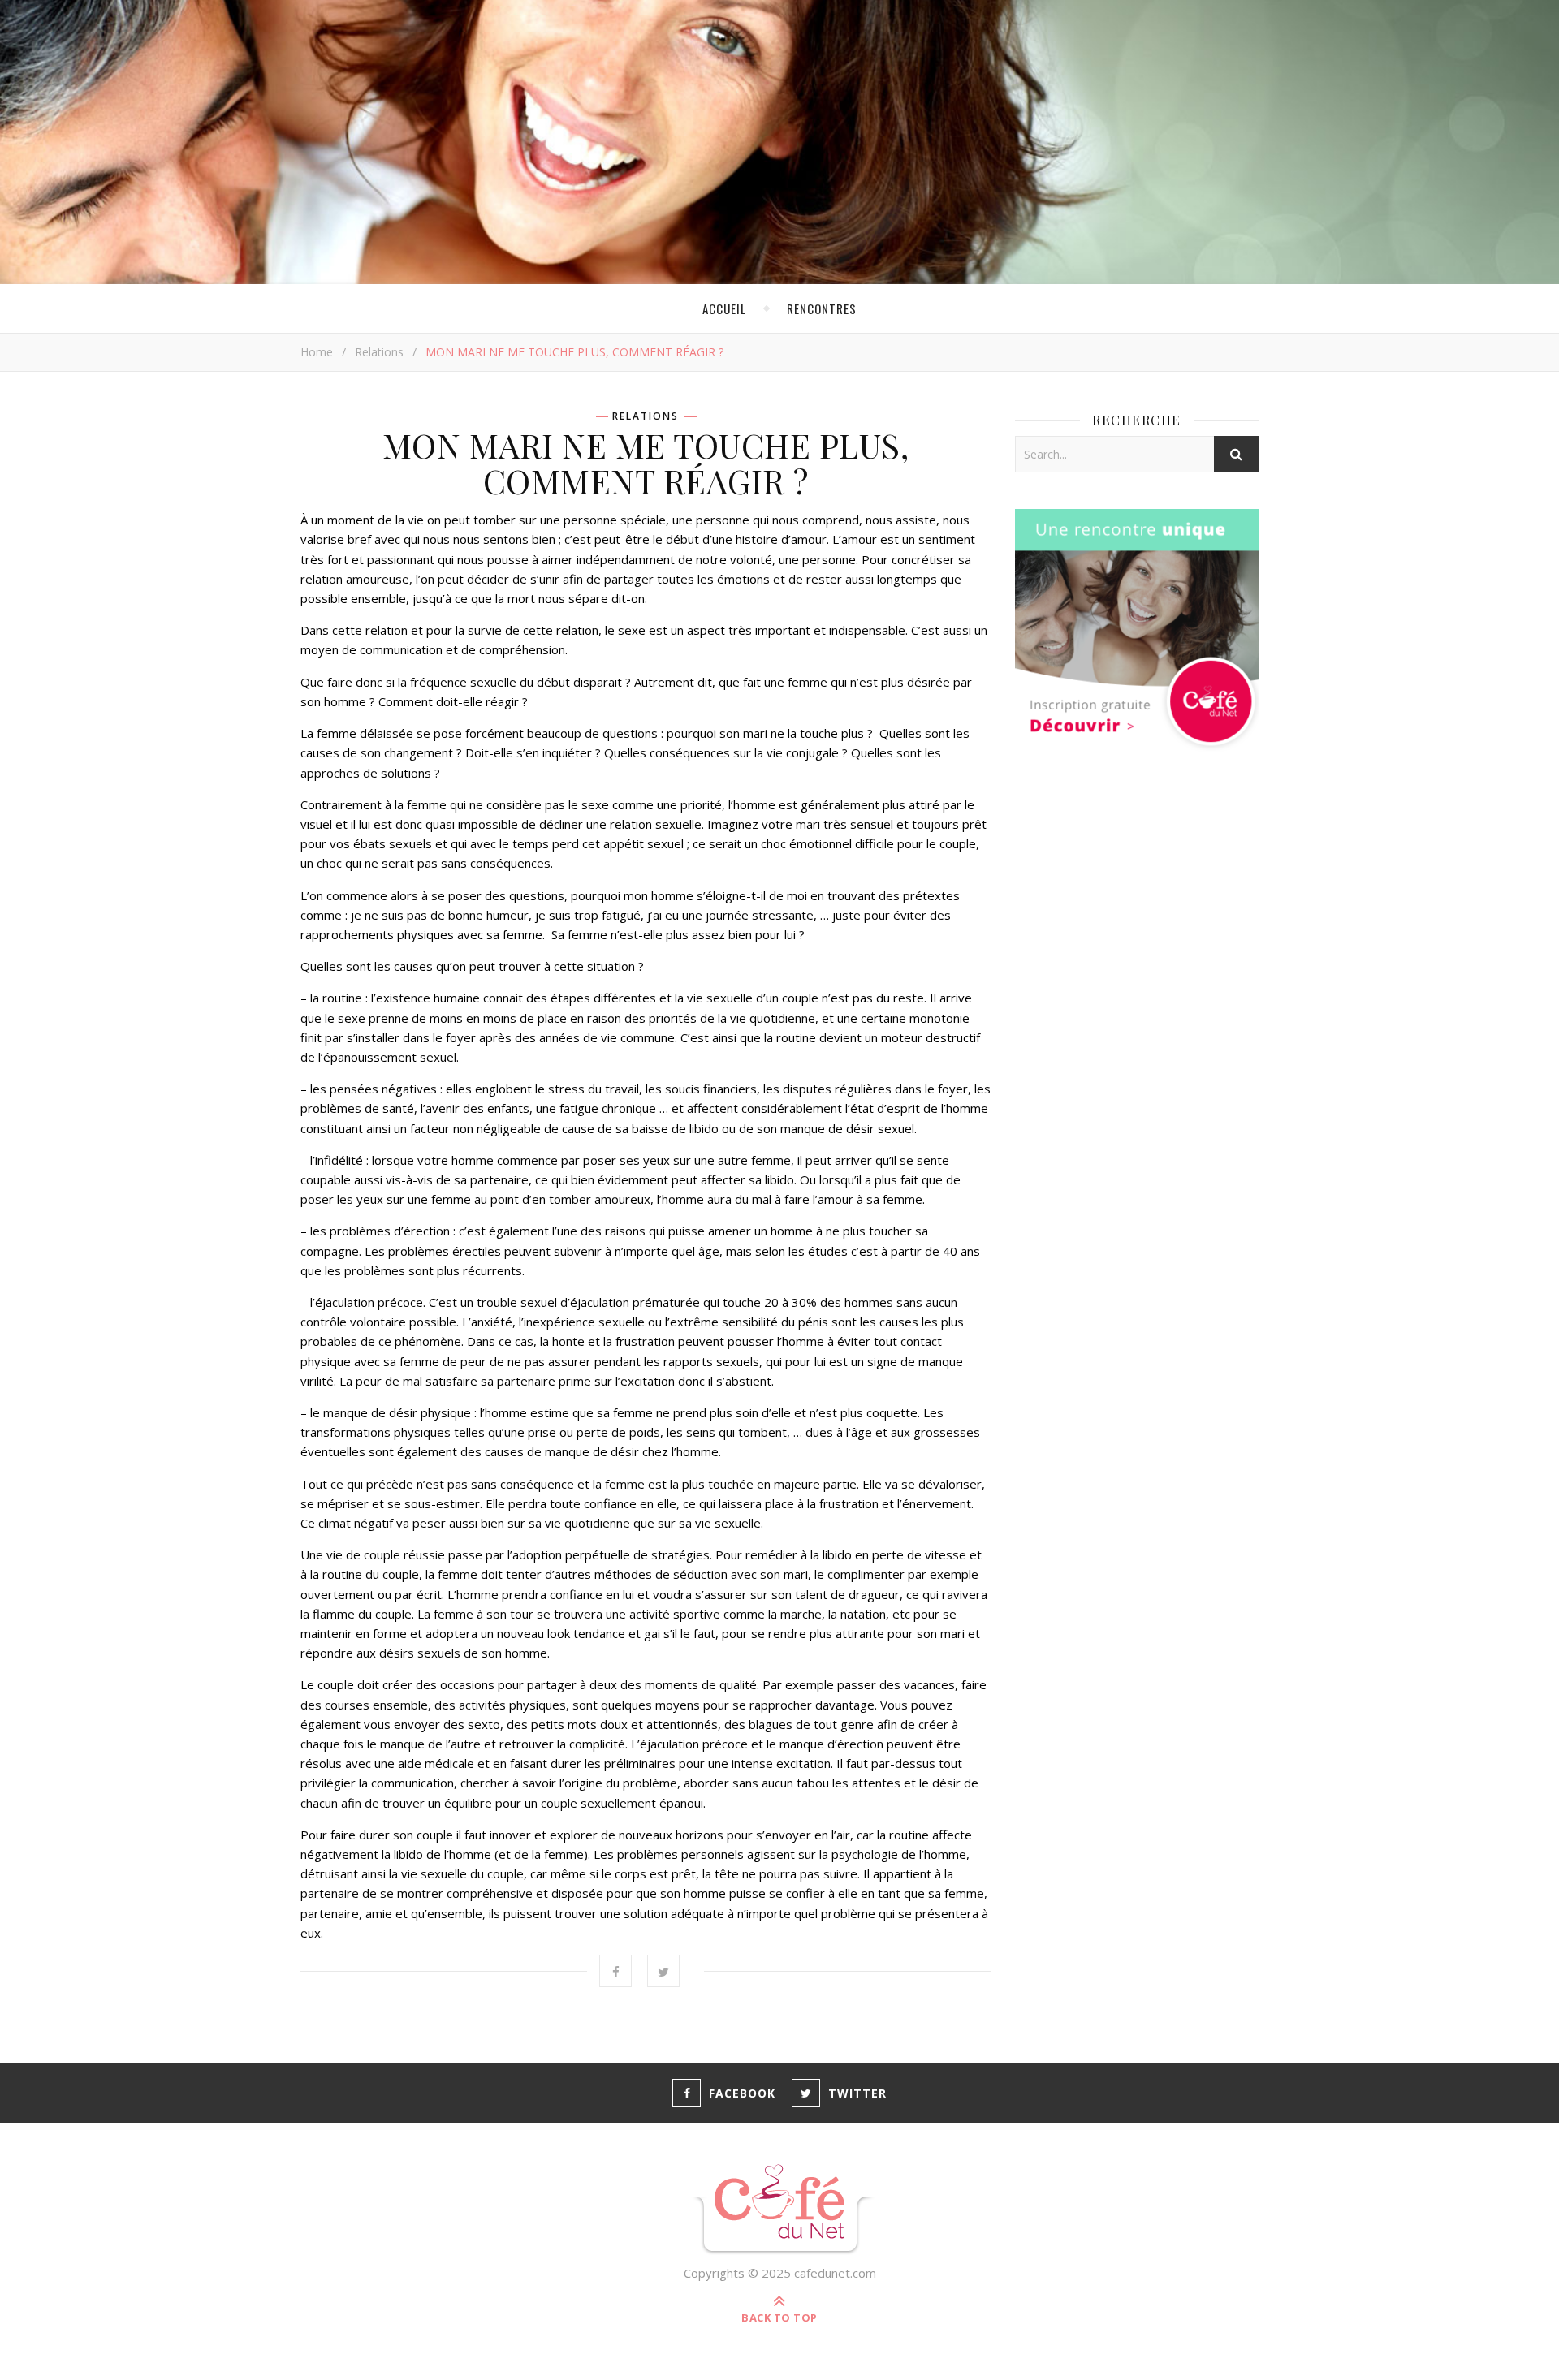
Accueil (724, 308)
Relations (379, 352)
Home (317, 352)
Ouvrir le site (982, 28)
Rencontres (822, 308)
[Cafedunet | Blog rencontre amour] (780, 2210)
